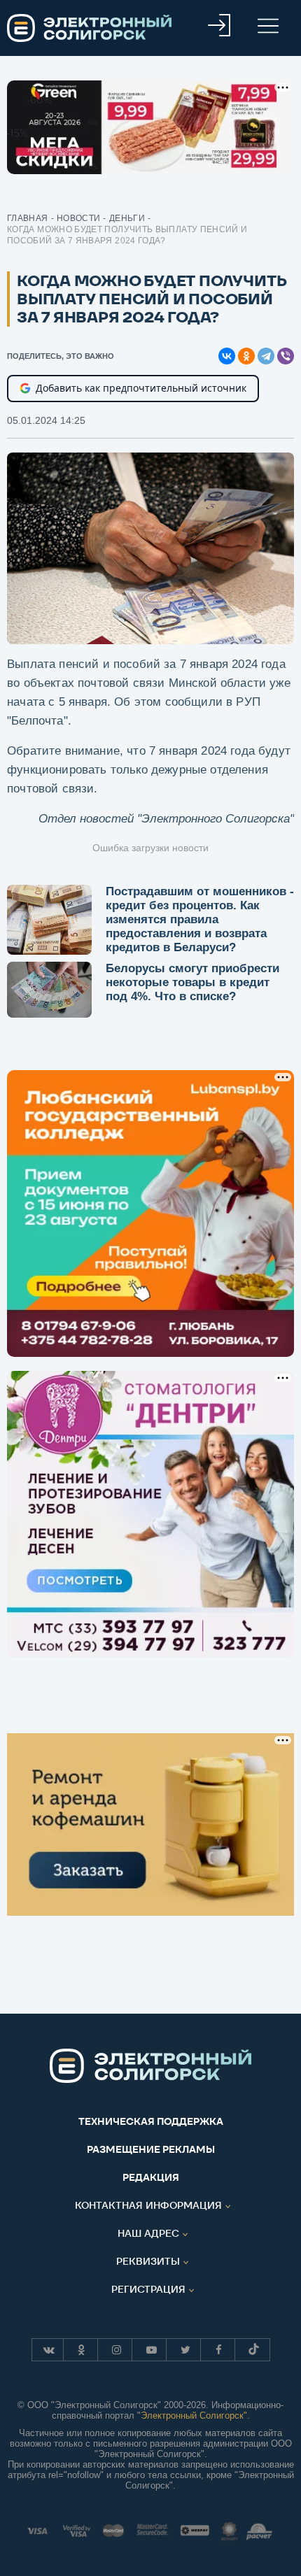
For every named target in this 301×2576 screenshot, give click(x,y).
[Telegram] (266, 356)
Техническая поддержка (151, 2121)
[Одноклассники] (246, 356)
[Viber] (286, 356)
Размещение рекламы (151, 2149)
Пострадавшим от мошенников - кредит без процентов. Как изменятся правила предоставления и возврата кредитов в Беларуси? (200, 919)
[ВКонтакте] (227, 356)
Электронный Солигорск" (194, 2415)
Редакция (151, 2177)
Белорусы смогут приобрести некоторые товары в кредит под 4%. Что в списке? (192, 982)
